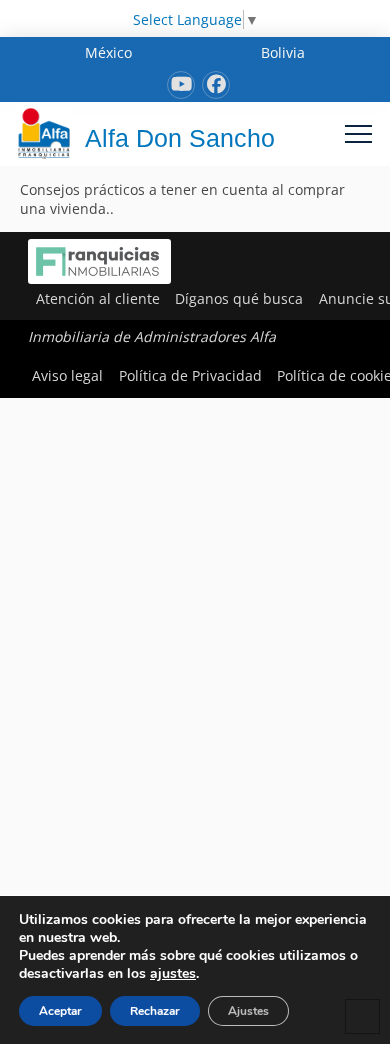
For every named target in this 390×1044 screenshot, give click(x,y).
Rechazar (155, 1011)
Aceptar (60, 1011)
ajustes (173, 974)
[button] (358, 133)
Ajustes (248, 1011)
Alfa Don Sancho (180, 138)
